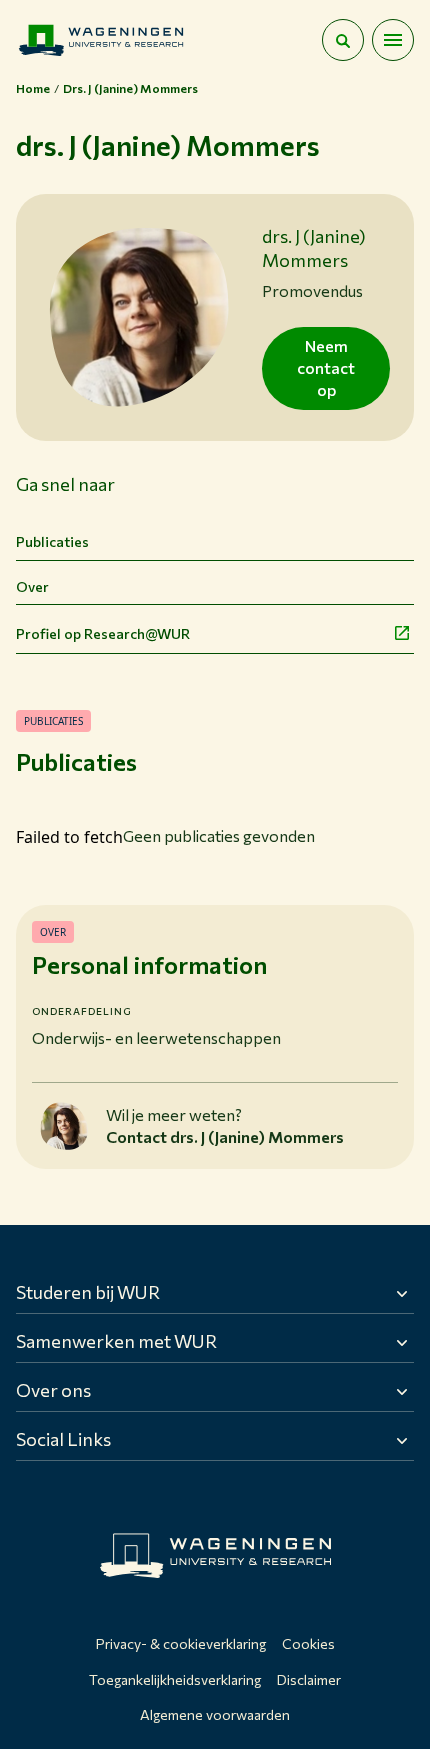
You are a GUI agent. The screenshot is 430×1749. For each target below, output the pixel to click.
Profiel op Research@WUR (103, 633)
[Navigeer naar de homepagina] (101, 40)
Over (32, 586)
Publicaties (52, 541)
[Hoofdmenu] (393, 40)
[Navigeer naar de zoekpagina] (343, 40)
